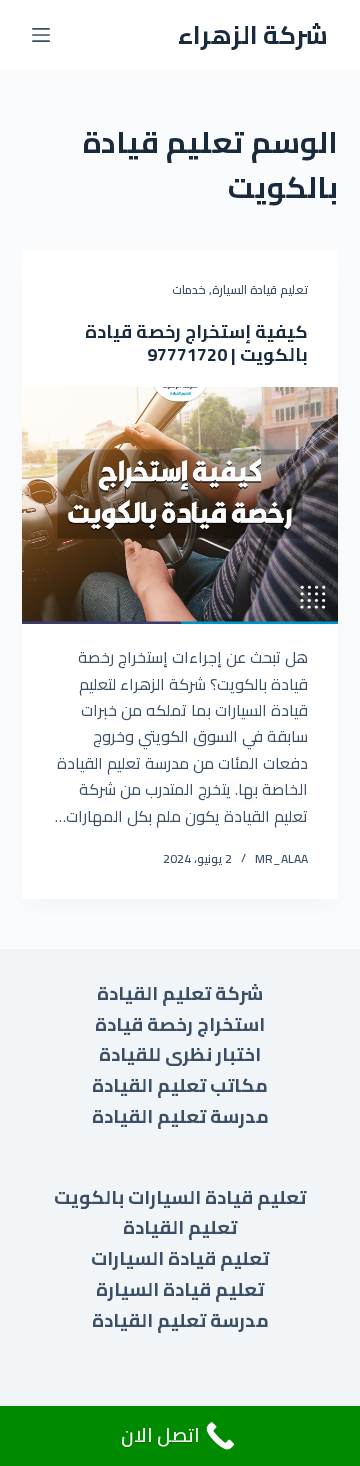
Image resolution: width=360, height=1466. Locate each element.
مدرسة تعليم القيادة (180, 1116)
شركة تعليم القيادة (180, 993)
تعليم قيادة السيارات (180, 1258)
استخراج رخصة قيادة (180, 1024)
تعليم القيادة (180, 1227)
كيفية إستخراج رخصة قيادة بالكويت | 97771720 (196, 343)
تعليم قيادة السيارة (260, 289)
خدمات (189, 289)
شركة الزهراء (253, 34)
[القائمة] (41, 35)
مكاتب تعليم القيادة (180, 1085)
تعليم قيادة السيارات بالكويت (180, 1197)
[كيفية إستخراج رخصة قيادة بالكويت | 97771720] (180, 506)
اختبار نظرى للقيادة (180, 1054)
